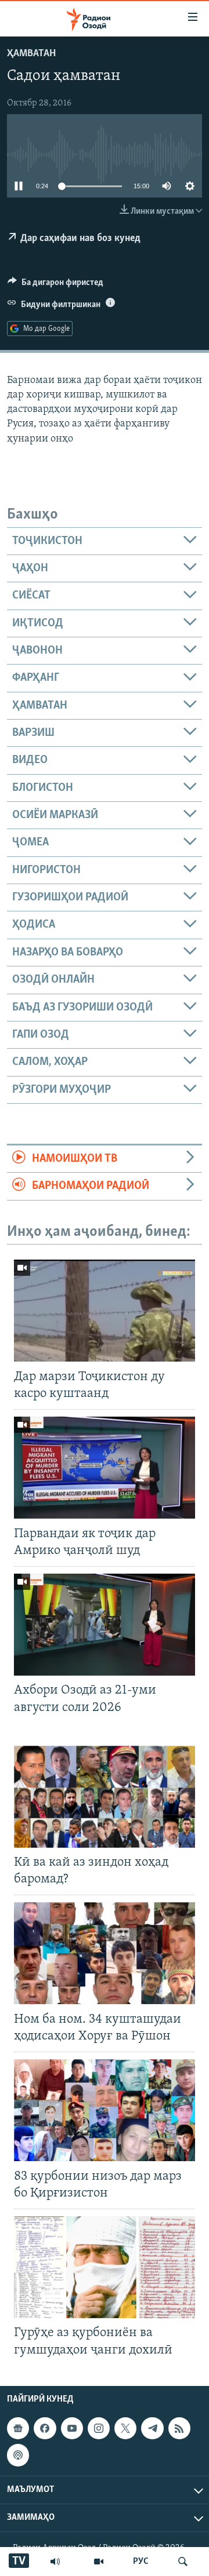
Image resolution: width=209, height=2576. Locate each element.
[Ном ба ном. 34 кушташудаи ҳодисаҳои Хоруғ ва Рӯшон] (105, 1953)
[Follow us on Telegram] (152, 2428)
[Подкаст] (18, 2455)
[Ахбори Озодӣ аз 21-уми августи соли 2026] (105, 1625)
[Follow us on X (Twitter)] (125, 2428)
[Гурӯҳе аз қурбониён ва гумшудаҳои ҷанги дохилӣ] (105, 2267)
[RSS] (179, 2428)
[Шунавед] (55, 2562)
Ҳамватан (31, 54)
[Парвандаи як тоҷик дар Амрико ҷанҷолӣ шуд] (105, 1468)
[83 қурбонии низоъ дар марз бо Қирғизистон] (105, 2110)
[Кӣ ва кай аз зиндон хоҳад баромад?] (105, 1797)
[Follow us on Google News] (18, 2428)
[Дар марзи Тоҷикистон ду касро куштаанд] (105, 1311)
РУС (141, 2562)
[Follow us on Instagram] (99, 2428)
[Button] (55, 285)
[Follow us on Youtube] (72, 2428)
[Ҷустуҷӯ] (183, 2562)
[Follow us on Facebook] (45, 2428)
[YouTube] (99, 2562)
